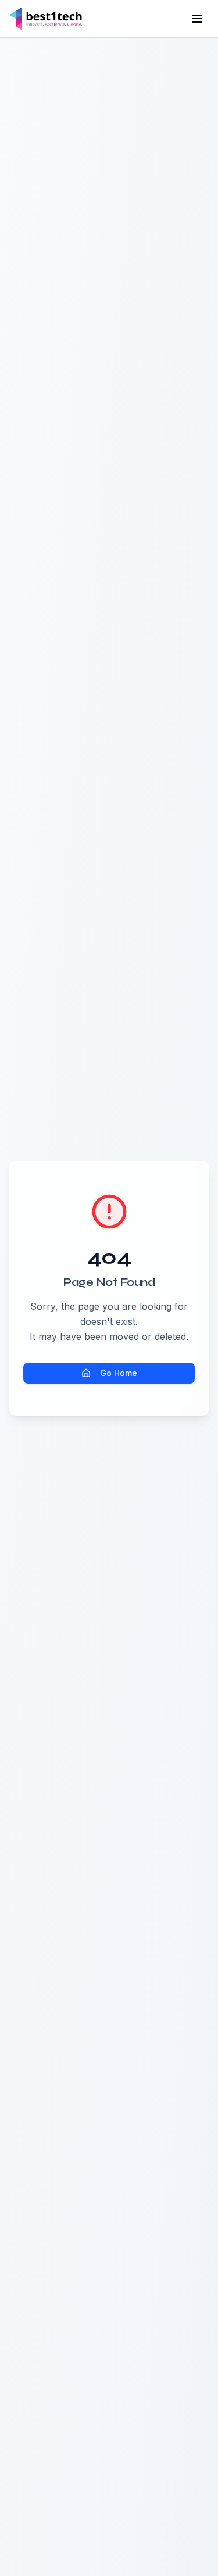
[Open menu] (197, 19)
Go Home (119, 1373)
